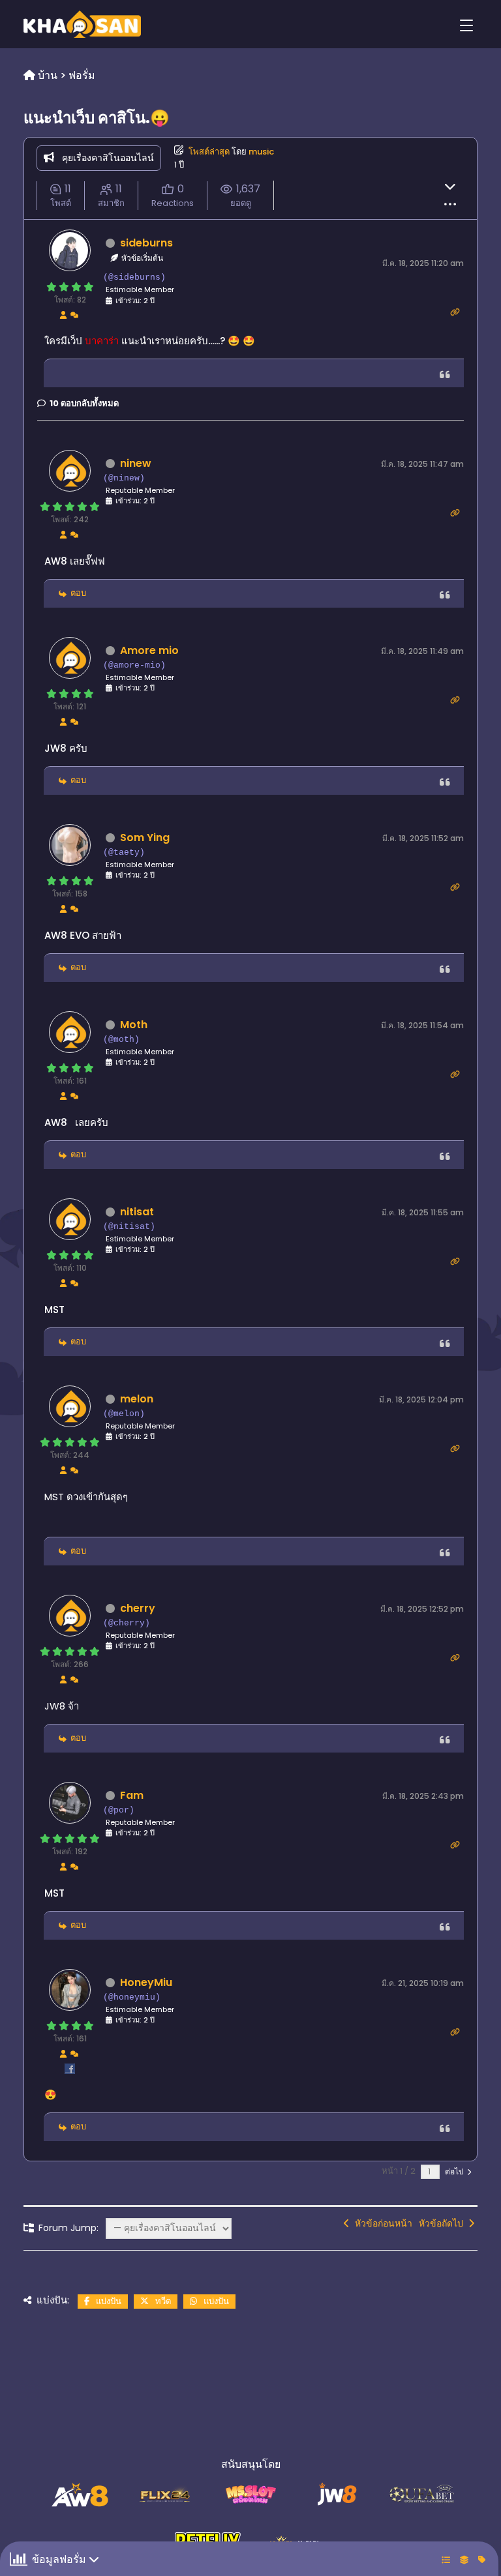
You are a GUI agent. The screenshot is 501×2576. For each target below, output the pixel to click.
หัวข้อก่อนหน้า (381, 2223)
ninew (136, 463)
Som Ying (145, 837)
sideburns (146, 243)
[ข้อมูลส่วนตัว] (63, 314)
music (261, 152)
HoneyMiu (146, 1982)
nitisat (137, 1212)
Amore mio (149, 650)
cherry (138, 1608)
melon (137, 1399)
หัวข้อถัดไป (444, 2223)
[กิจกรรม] (74, 314)
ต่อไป (455, 2171)
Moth (134, 1025)
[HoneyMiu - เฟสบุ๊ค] (70, 2072)
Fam (132, 1795)
